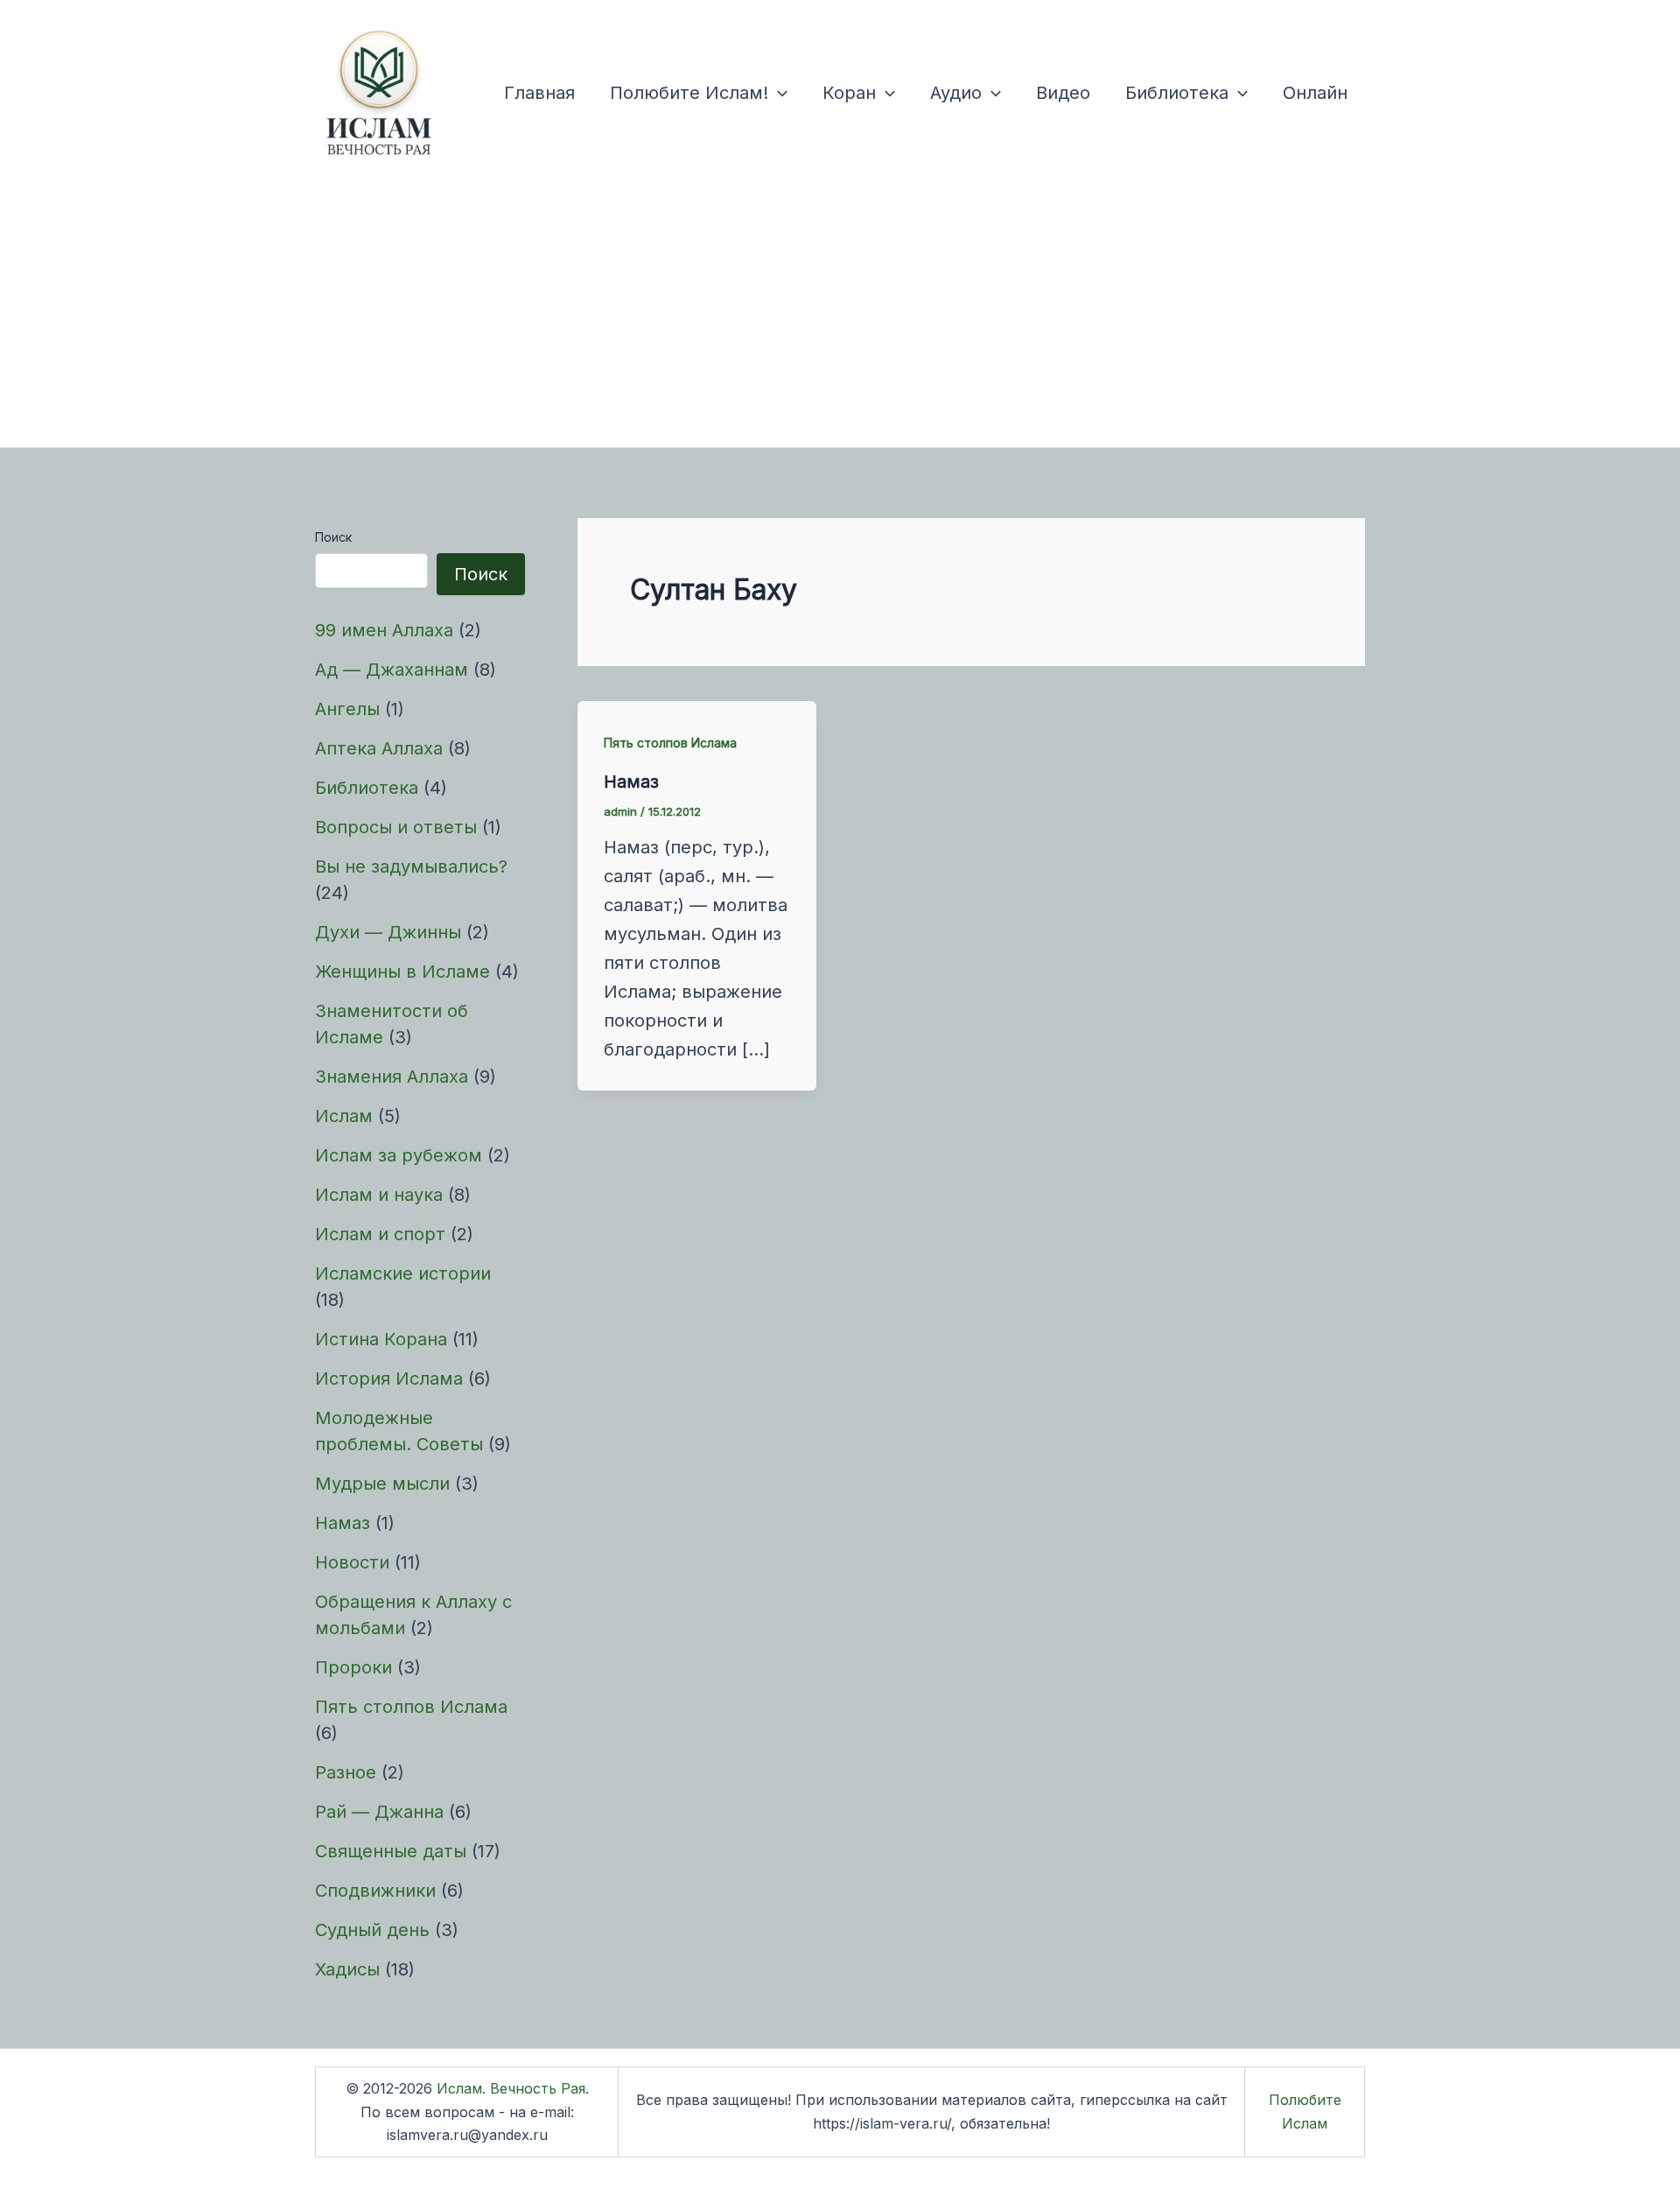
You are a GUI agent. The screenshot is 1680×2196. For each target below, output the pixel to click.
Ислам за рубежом (399, 1155)
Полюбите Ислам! (689, 93)
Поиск (333, 537)
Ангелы (347, 709)
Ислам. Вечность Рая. (513, 2088)
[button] (778, 93)
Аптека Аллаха (379, 748)
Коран (849, 93)
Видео (1063, 93)
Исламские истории (403, 1273)
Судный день (372, 1930)
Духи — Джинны (388, 932)
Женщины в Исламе (402, 972)
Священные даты (391, 1851)
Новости (352, 1562)
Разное (346, 1772)
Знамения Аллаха (392, 1077)
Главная (539, 93)
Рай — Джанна (379, 1812)
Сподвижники (375, 1891)
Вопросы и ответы (396, 827)
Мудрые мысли (382, 1484)
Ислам (344, 1116)
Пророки (353, 1667)
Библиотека (1177, 93)
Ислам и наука (379, 1195)
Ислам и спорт (380, 1234)
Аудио (956, 93)
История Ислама (389, 1379)
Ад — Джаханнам (392, 670)
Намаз (343, 1523)
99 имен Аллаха (384, 630)
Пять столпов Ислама (411, 1707)
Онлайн (1315, 93)
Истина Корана (381, 1339)
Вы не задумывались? (411, 866)
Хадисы (347, 1969)
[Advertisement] (840, 316)
